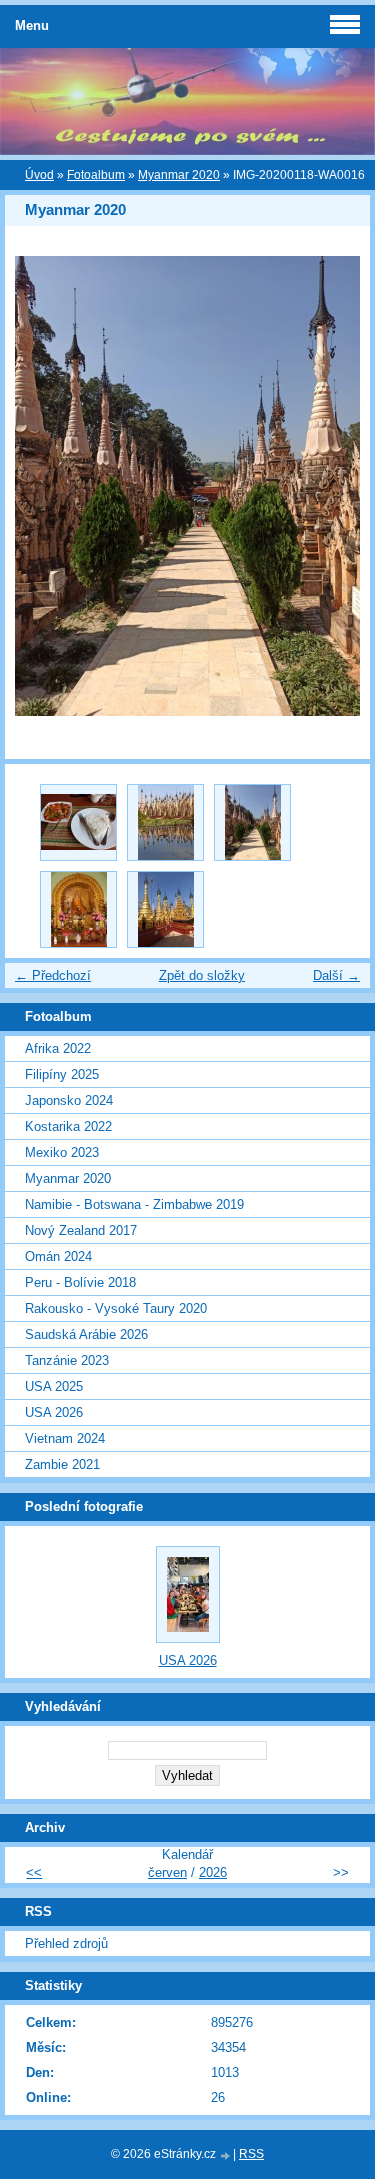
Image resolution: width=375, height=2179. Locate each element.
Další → (336, 975)
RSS (251, 2154)
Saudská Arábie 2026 (86, 1334)
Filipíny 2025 (62, 1074)
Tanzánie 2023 (67, 1360)
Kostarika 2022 (68, 1126)
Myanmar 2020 (179, 175)
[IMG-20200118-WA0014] (78, 822)
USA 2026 (54, 1412)
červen (167, 1872)
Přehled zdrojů (66, 1943)
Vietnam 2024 (65, 1438)
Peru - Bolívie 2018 (80, 1282)
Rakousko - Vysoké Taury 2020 (116, 1308)
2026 (213, 1872)
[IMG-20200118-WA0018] (165, 909)
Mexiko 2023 (62, 1152)
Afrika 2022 (58, 1048)
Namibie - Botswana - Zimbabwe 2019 (134, 1204)
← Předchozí (53, 975)
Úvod (39, 175)
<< (34, 1872)
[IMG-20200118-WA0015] (165, 822)
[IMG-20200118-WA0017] (78, 909)
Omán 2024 (58, 1256)
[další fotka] (337, 486)
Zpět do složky (202, 975)
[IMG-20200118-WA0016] (252, 822)
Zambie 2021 (62, 1464)
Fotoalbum (96, 175)
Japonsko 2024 (69, 1100)
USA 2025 (54, 1386)
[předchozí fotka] (37, 486)
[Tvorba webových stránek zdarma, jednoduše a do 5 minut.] (226, 2155)
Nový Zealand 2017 (81, 1230)
